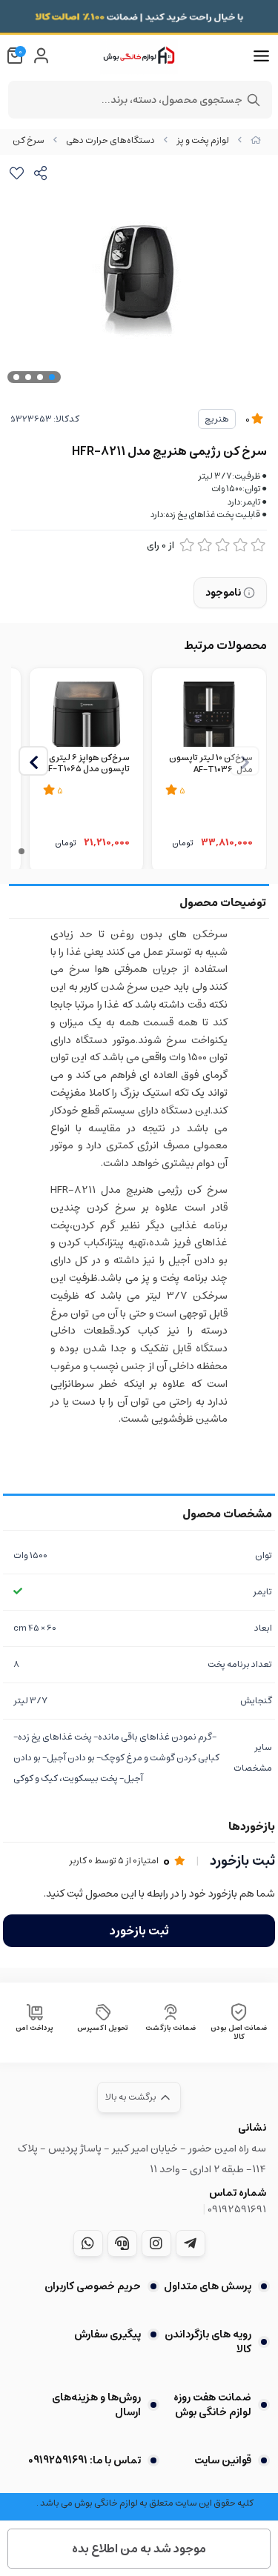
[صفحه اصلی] (256, 140)
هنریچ (217, 419)
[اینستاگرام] (156, 2243)
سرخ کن (29, 140)
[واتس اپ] (88, 2243)
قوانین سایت (223, 2460)
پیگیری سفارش (107, 2334)
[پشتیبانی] (122, 2243)
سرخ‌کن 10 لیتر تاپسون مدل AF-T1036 (211, 765)
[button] (33, 761)
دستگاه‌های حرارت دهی (110, 140)
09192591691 (237, 2209)
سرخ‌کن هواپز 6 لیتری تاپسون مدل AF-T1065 (86, 765)
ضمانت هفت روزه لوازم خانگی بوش (212, 2405)
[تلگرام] (191, 2243)
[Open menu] (261, 56)
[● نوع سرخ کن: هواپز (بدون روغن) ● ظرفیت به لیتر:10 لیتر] (209, 713)
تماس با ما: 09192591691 (85, 2460)
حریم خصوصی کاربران (93, 2286)
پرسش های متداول (208, 2286)
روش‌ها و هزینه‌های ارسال (96, 2405)
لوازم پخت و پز (203, 140)
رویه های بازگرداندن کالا (208, 2342)
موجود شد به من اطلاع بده (139, 2549)
